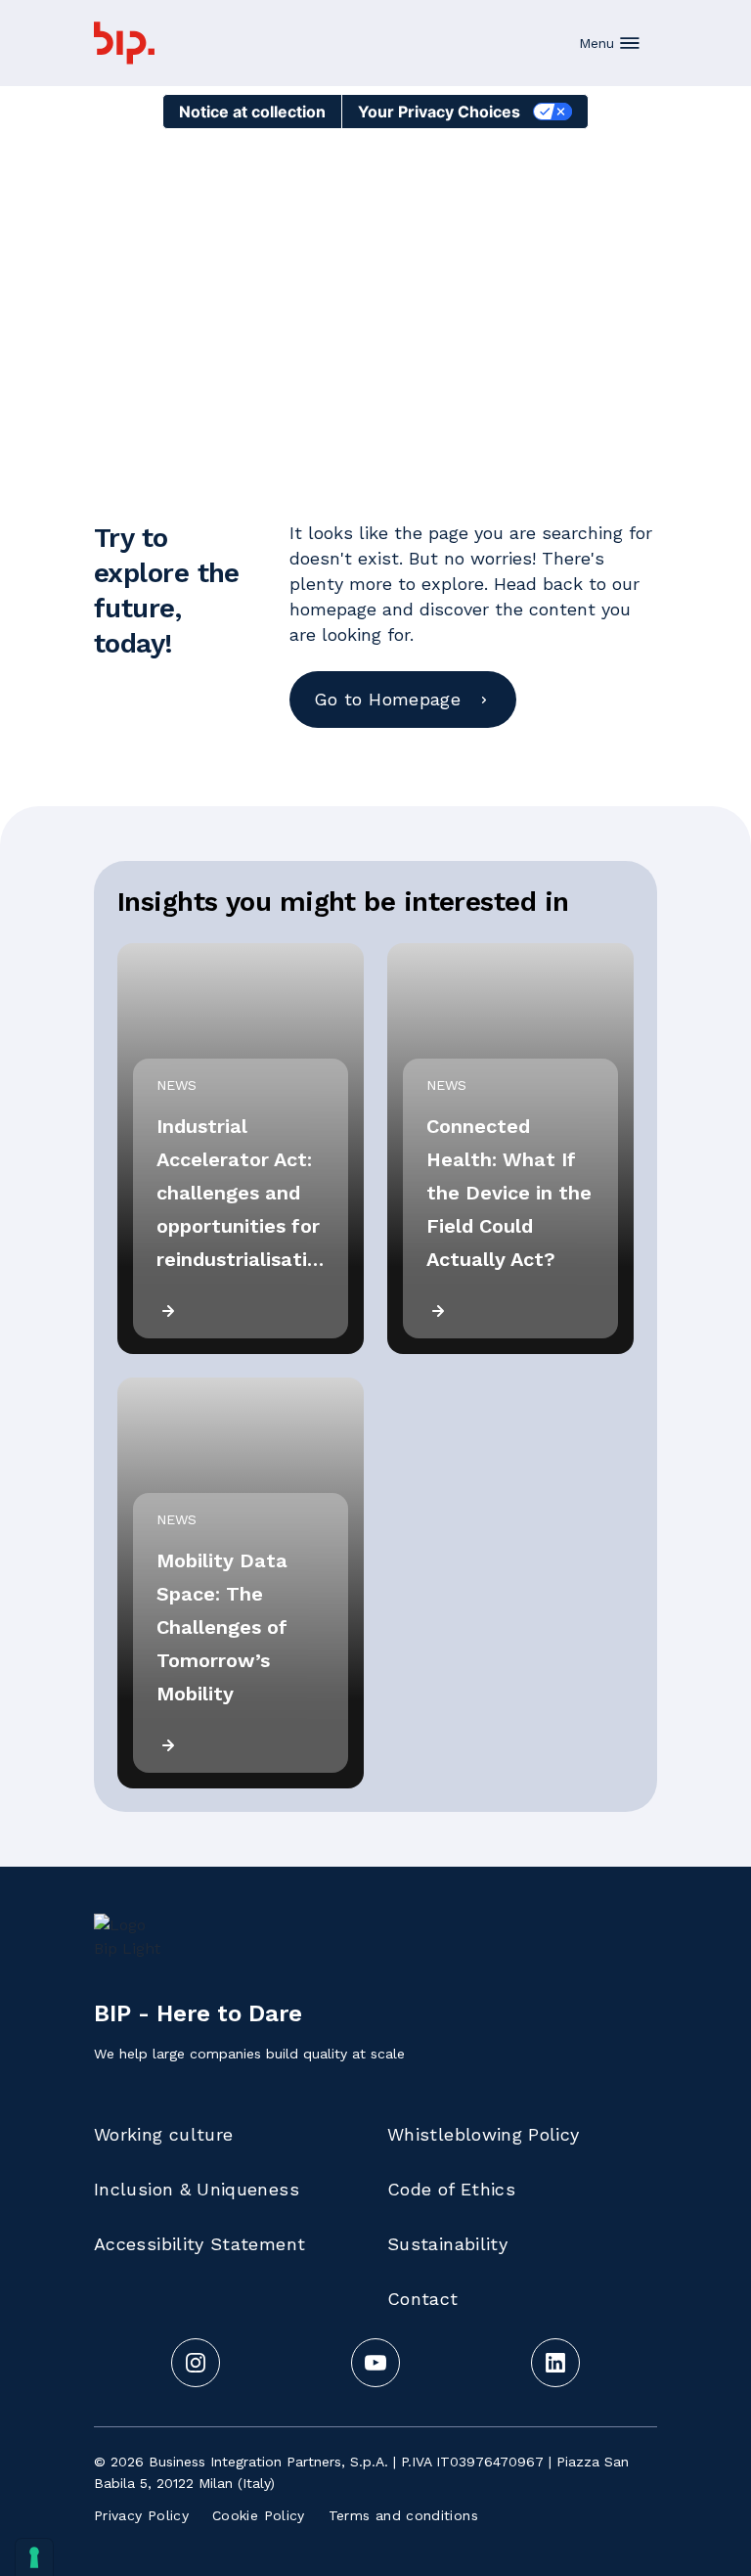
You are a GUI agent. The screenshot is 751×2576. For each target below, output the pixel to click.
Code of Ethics (451, 2189)
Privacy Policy (141, 2515)
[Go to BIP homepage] (124, 43)
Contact (423, 2299)
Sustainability (447, 2244)
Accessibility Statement (199, 2244)
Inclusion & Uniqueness (197, 2189)
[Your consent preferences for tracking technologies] (34, 2557)
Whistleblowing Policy (484, 2134)
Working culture (163, 2134)
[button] (610, 43)
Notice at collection (252, 112)
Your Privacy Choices (439, 112)
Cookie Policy (259, 2515)
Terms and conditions (403, 2515)
